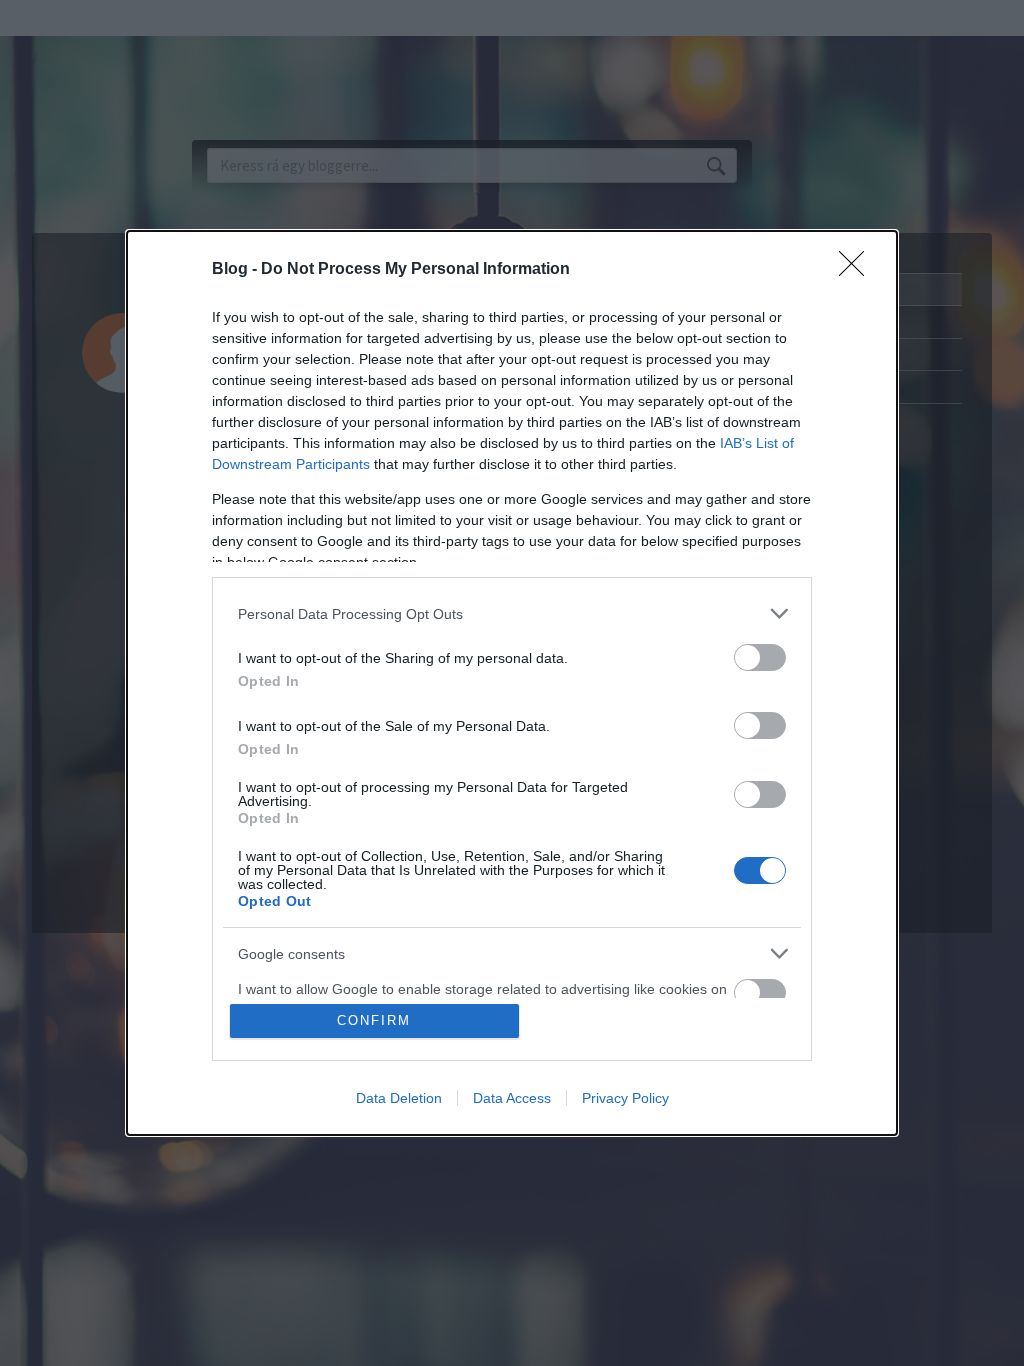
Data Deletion (399, 1098)
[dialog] (512, 683)
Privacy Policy (625, 1098)
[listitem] (512, 613)
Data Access (512, 1098)
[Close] (858, 270)
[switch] (760, 657)
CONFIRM (374, 1020)
